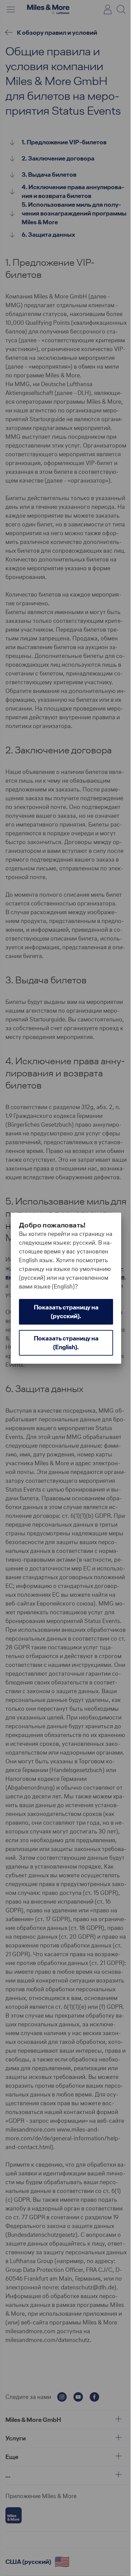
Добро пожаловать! (52, 1225)
